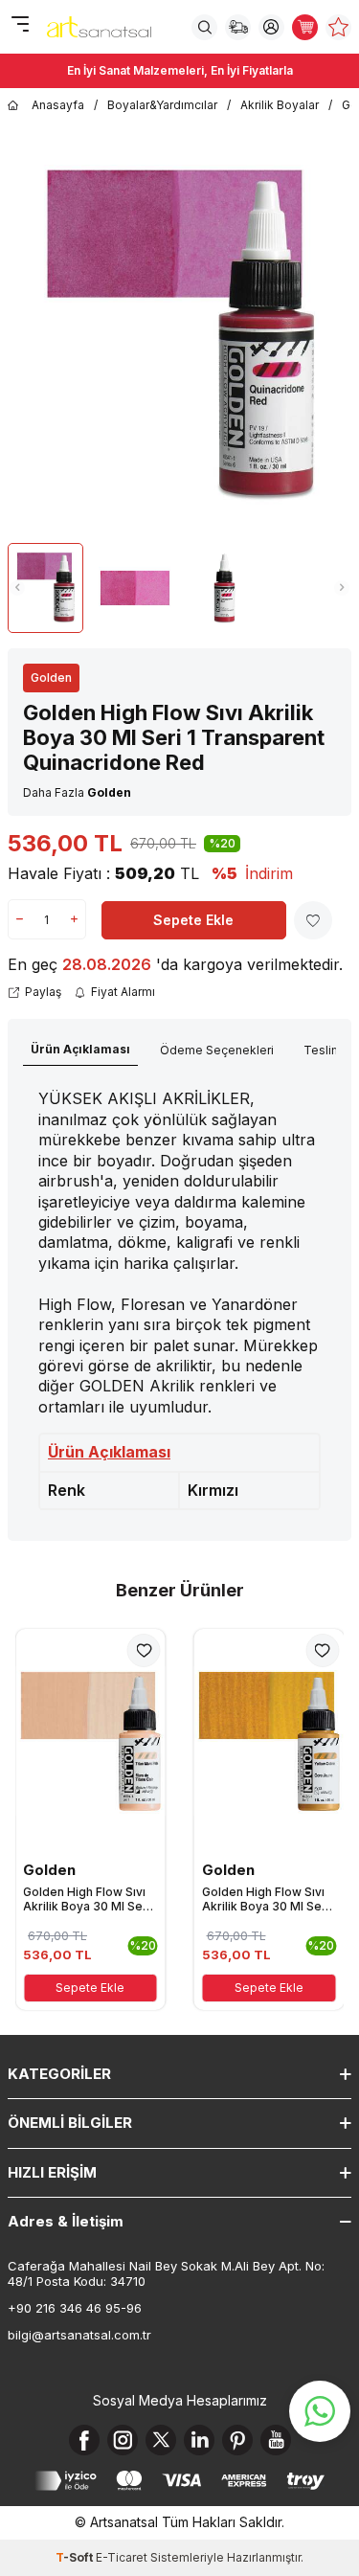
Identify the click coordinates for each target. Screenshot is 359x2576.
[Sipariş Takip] (238, 27)
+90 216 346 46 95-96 (75, 2308)
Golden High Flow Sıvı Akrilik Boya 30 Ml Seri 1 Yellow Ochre (266, 1899)
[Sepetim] (305, 27)
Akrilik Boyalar (280, 105)
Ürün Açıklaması (80, 1049)
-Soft (76, 2557)
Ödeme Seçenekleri (217, 1050)
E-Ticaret (122, 2557)
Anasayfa (58, 105)
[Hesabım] (271, 27)
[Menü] (20, 25)
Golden (51, 678)
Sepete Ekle (193, 920)
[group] (179, 337)
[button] (17, 588)
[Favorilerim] (338, 27)
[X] (161, 2440)
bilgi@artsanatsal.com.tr (79, 2335)
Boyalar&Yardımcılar (162, 105)
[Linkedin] (199, 2440)
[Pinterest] (237, 2440)
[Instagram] (123, 2440)
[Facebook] (84, 2440)
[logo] (99, 27)
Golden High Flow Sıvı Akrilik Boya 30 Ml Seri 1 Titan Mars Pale (87, 1899)
